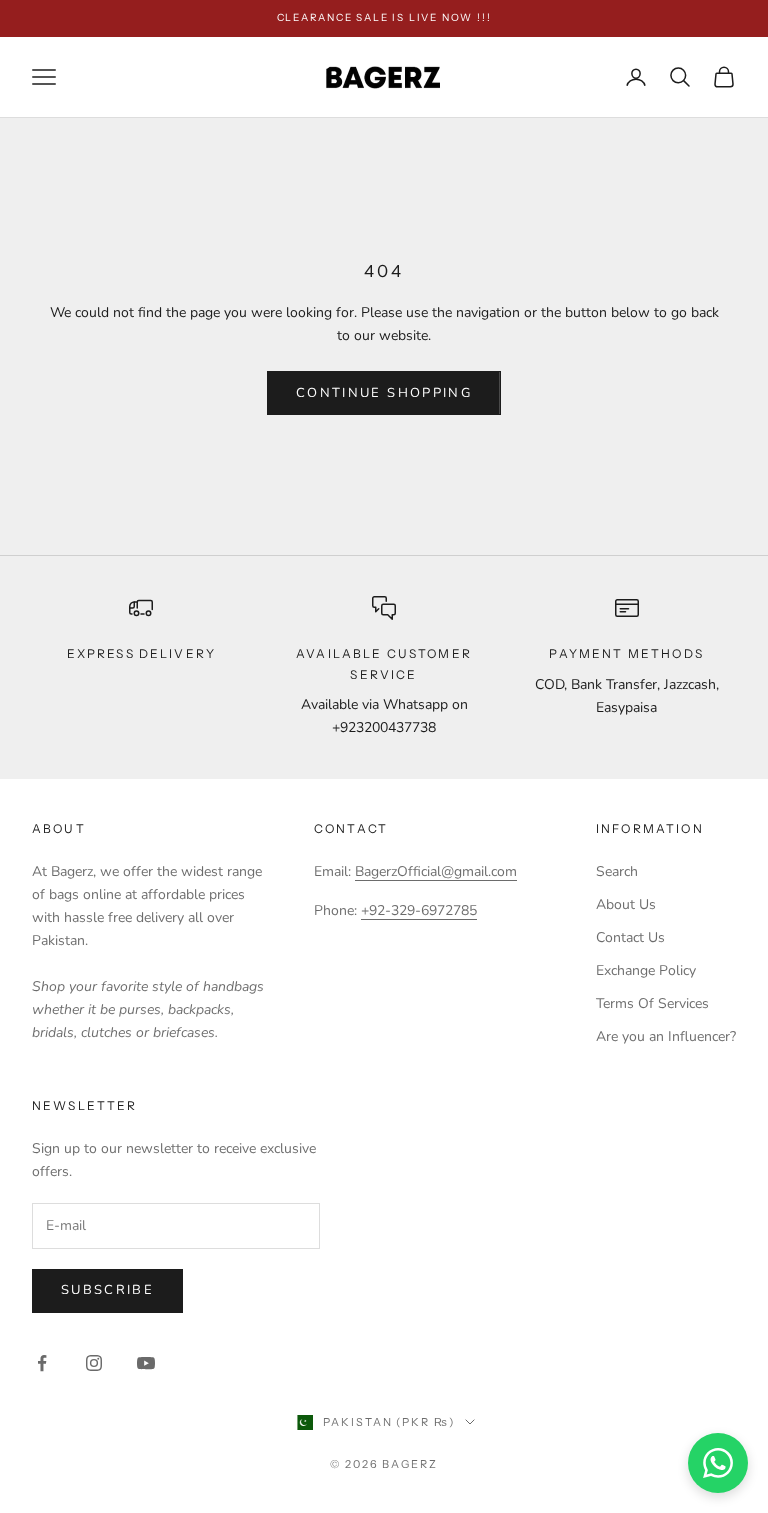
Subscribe (107, 1290)
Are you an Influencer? (666, 1036)
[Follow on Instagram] (94, 1363)
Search (617, 871)
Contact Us (630, 937)
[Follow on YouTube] (146, 1363)
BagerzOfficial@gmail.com (436, 871)
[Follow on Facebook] (42, 1363)
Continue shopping (384, 393)
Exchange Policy (646, 970)
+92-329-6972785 (419, 910)
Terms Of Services (652, 1003)
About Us (626, 904)
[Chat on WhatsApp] (718, 1463)
